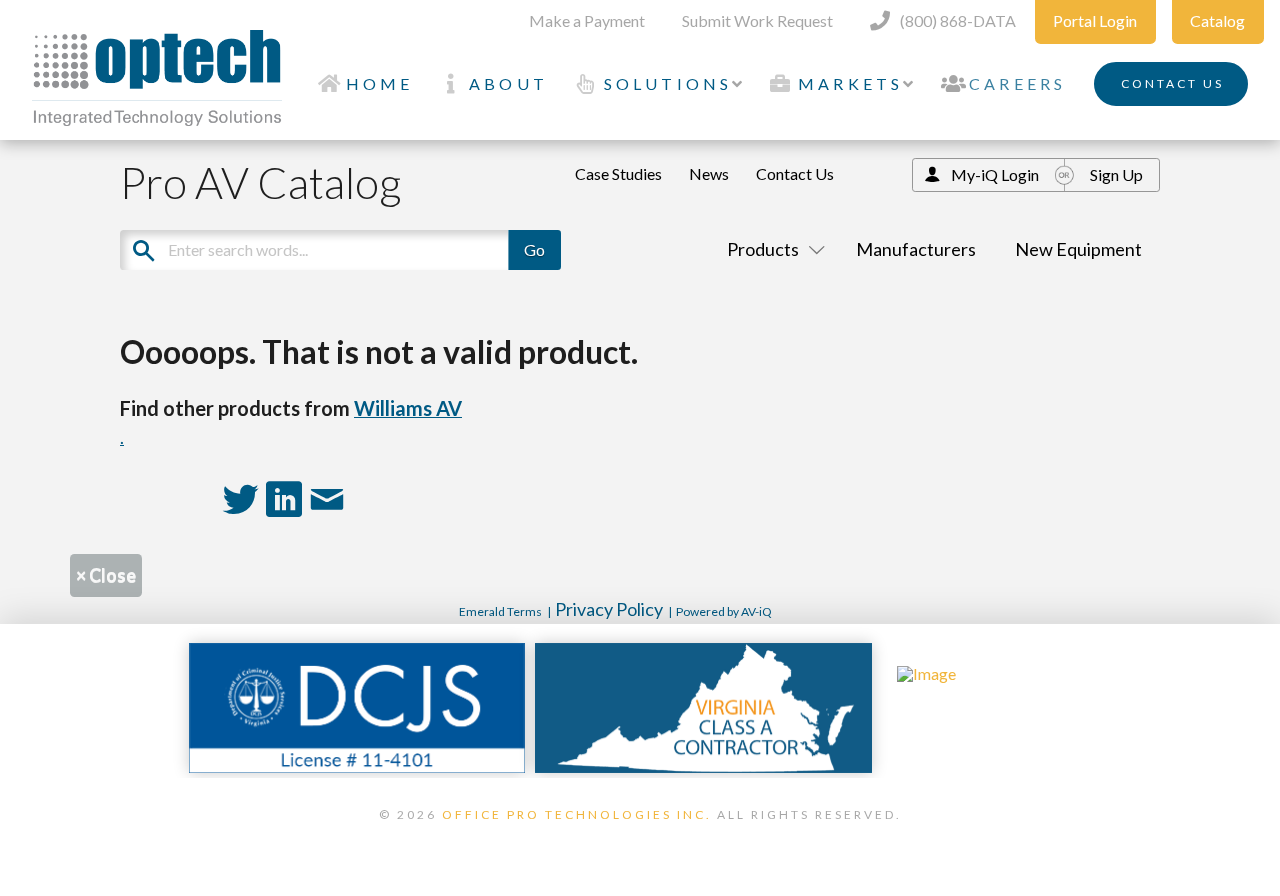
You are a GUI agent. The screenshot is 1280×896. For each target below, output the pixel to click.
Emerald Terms (500, 611)
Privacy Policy (609, 609)
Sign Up (1116, 174)
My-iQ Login (995, 174)
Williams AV (408, 408)
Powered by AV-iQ (724, 611)
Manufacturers (916, 249)
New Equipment (1078, 249)
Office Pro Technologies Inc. (577, 814)
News (709, 173)
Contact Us (795, 173)
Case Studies (618, 173)
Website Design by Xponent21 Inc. (640, 840)
